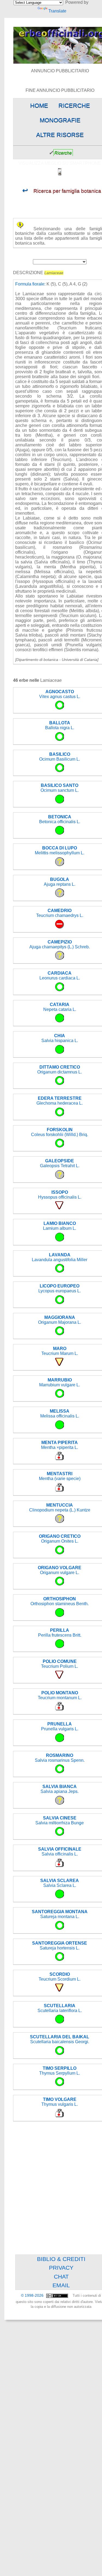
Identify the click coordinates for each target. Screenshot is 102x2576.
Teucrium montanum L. (60, 1695)
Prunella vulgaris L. (60, 1726)
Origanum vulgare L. (60, 1570)
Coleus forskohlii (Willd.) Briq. (60, 1132)
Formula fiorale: (30, 284)
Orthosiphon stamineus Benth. (60, 1601)
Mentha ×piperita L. (60, 1445)
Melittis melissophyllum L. (60, 850)
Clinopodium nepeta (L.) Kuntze (60, 1508)
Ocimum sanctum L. (60, 788)
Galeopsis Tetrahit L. (60, 1163)
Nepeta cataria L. (60, 1007)
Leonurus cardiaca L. (60, 976)
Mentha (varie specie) (60, 1476)
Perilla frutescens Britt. (60, 1633)
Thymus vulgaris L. (60, 2102)
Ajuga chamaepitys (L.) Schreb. (60, 944)
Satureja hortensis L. (60, 1946)
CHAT (61, 2277)
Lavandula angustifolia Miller (60, 1257)
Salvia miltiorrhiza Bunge (60, 1820)
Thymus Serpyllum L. (60, 2071)
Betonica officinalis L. (60, 819)
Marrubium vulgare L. (60, 1382)
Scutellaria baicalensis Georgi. (60, 2039)
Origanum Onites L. (60, 1539)
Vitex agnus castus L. (60, 694)
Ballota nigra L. (60, 725)
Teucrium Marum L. (60, 1351)
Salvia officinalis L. (60, 1852)
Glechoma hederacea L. (60, 1101)
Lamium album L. (60, 1226)
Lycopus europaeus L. (60, 1288)
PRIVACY (61, 2268)
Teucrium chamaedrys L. (60, 913)
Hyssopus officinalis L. (60, 1195)
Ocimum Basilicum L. (60, 757)
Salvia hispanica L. (60, 1038)
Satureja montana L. (60, 1914)
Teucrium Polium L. (60, 1664)
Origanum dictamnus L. (60, 1070)
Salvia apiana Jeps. (60, 1789)
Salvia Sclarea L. (60, 1883)
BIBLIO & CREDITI (61, 2259)
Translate (57, 11)
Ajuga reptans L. (60, 882)
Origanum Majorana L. (60, 1320)
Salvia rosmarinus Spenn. (60, 1758)
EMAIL (61, 2285)
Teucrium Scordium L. (60, 1977)
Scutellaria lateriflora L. (60, 2008)
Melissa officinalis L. (60, 1414)
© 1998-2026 (33, 2296)
